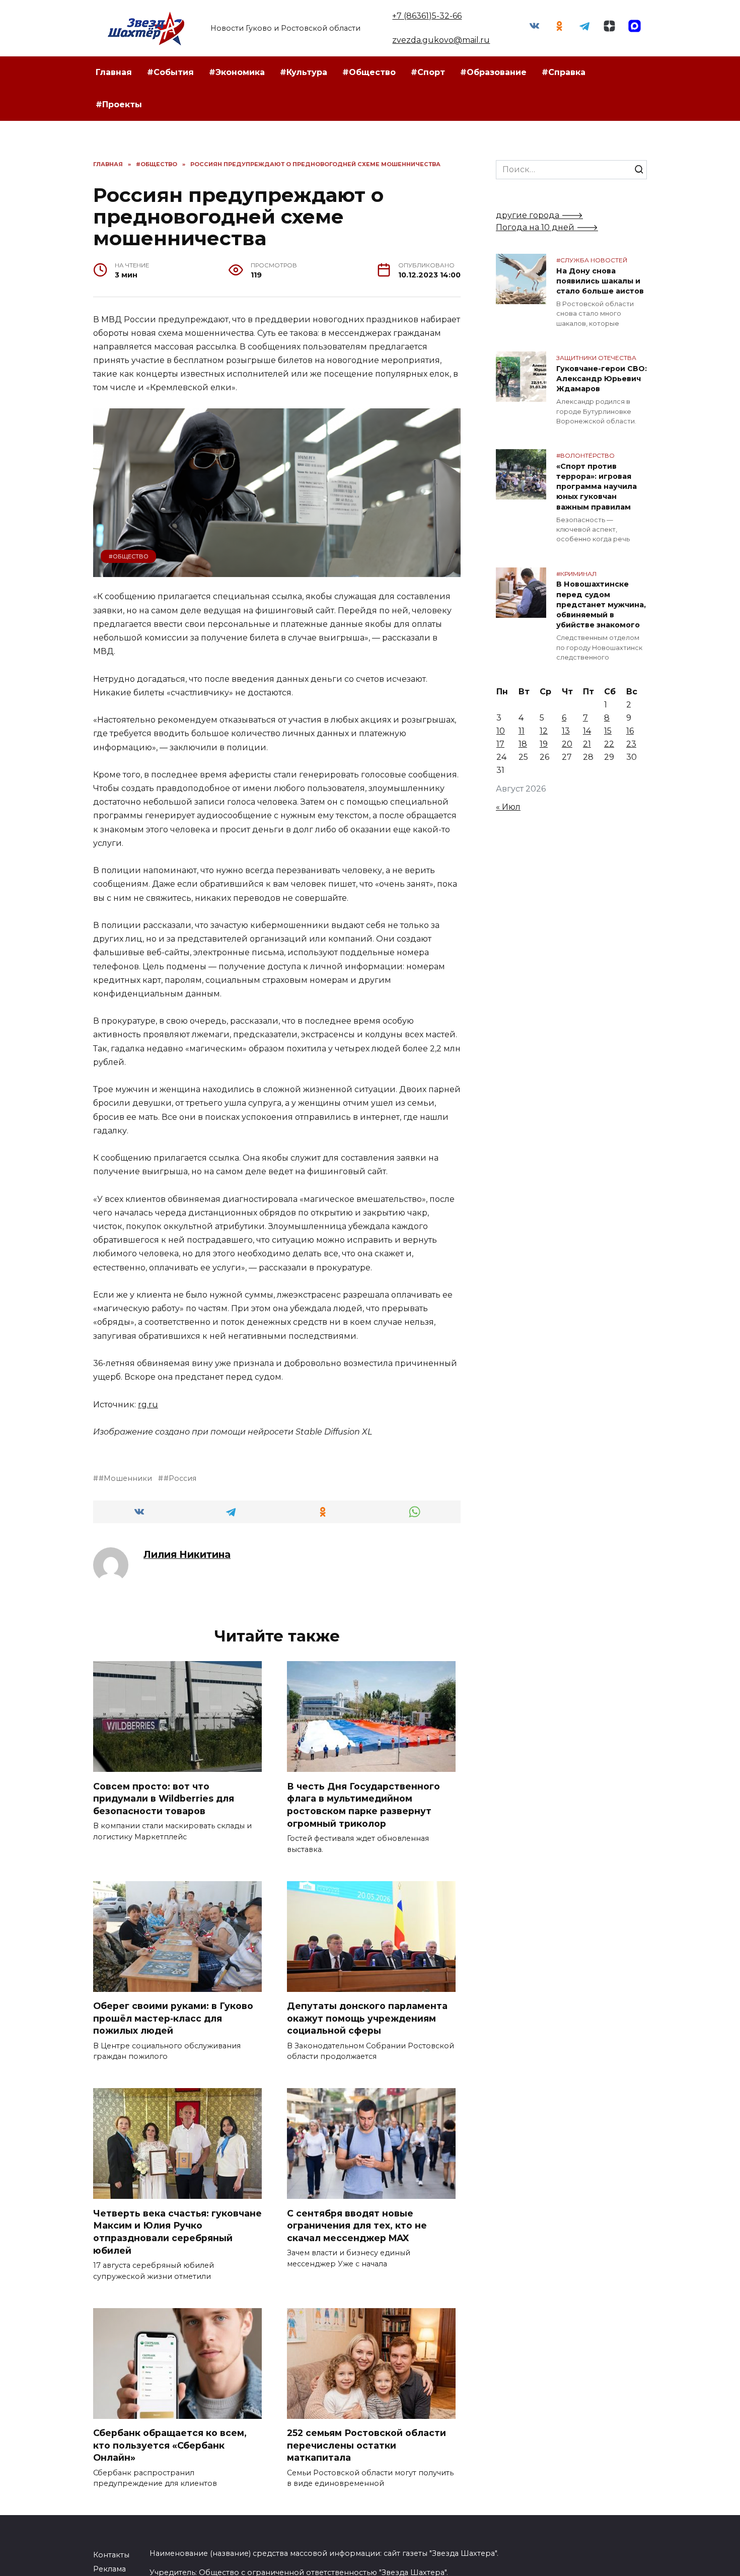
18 (523, 744)
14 (587, 731)
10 (501, 731)
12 (544, 731)
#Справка (564, 72)
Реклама (109, 2569)
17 (500, 744)
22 (609, 744)
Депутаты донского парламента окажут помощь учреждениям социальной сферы (367, 2018)
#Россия (180, 1478)
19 (544, 744)
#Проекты (119, 104)
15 (608, 731)
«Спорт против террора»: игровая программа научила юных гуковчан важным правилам (597, 487)
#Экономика (237, 72)
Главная (114, 72)
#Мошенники (125, 1478)
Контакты (111, 2555)
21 (587, 744)
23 (631, 744)
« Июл (508, 807)
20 (567, 744)
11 (522, 731)
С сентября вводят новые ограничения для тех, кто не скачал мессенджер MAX (357, 2225)
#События (170, 72)
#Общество (369, 72)
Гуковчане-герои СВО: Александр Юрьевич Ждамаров (602, 379)
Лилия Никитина (187, 1554)
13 (566, 731)
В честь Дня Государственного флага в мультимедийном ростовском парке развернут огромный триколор (363, 1804)
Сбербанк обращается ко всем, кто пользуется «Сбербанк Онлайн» (170, 2445)
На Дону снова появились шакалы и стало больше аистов (600, 281)
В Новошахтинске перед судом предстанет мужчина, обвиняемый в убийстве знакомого (601, 605)
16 (630, 731)
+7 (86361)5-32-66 (427, 16)
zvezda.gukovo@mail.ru (441, 40)
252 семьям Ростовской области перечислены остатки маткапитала (366, 2445)
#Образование (493, 72)
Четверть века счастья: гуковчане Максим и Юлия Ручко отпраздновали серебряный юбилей (177, 2231)
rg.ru (148, 1405)
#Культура (304, 72)
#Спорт (428, 72)
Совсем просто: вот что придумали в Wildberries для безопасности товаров (164, 1798)
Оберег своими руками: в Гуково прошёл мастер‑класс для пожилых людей (173, 2018)
